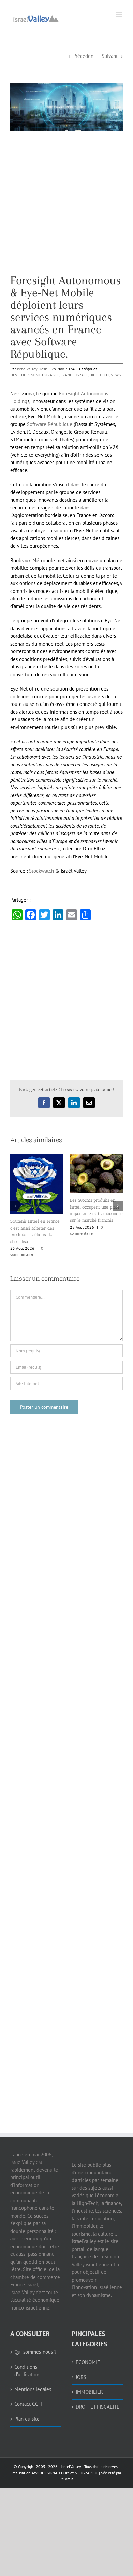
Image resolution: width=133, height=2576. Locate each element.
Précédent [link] (84, 56)
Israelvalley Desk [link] (32, 369)
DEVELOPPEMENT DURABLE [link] (34, 375)
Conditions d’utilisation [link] (27, 2346)
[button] (15, 1194)
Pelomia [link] (66, 2454)
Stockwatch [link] (41, 871)
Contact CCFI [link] (28, 2379)
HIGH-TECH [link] (99, 375)
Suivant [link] (110, 56)
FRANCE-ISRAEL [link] (74, 375)
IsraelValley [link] (71, 2442)
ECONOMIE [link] (88, 2338)
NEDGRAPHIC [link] (86, 2448)
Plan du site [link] (27, 2394)
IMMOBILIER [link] (89, 2367)
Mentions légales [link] (33, 2365)
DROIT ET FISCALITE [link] (98, 2382)
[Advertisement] (66, 208)
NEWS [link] (116, 375)
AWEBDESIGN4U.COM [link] (50, 2448)
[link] (36, 18)
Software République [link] (50, 424)
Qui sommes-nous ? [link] (35, 2327)
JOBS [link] (81, 2353)
